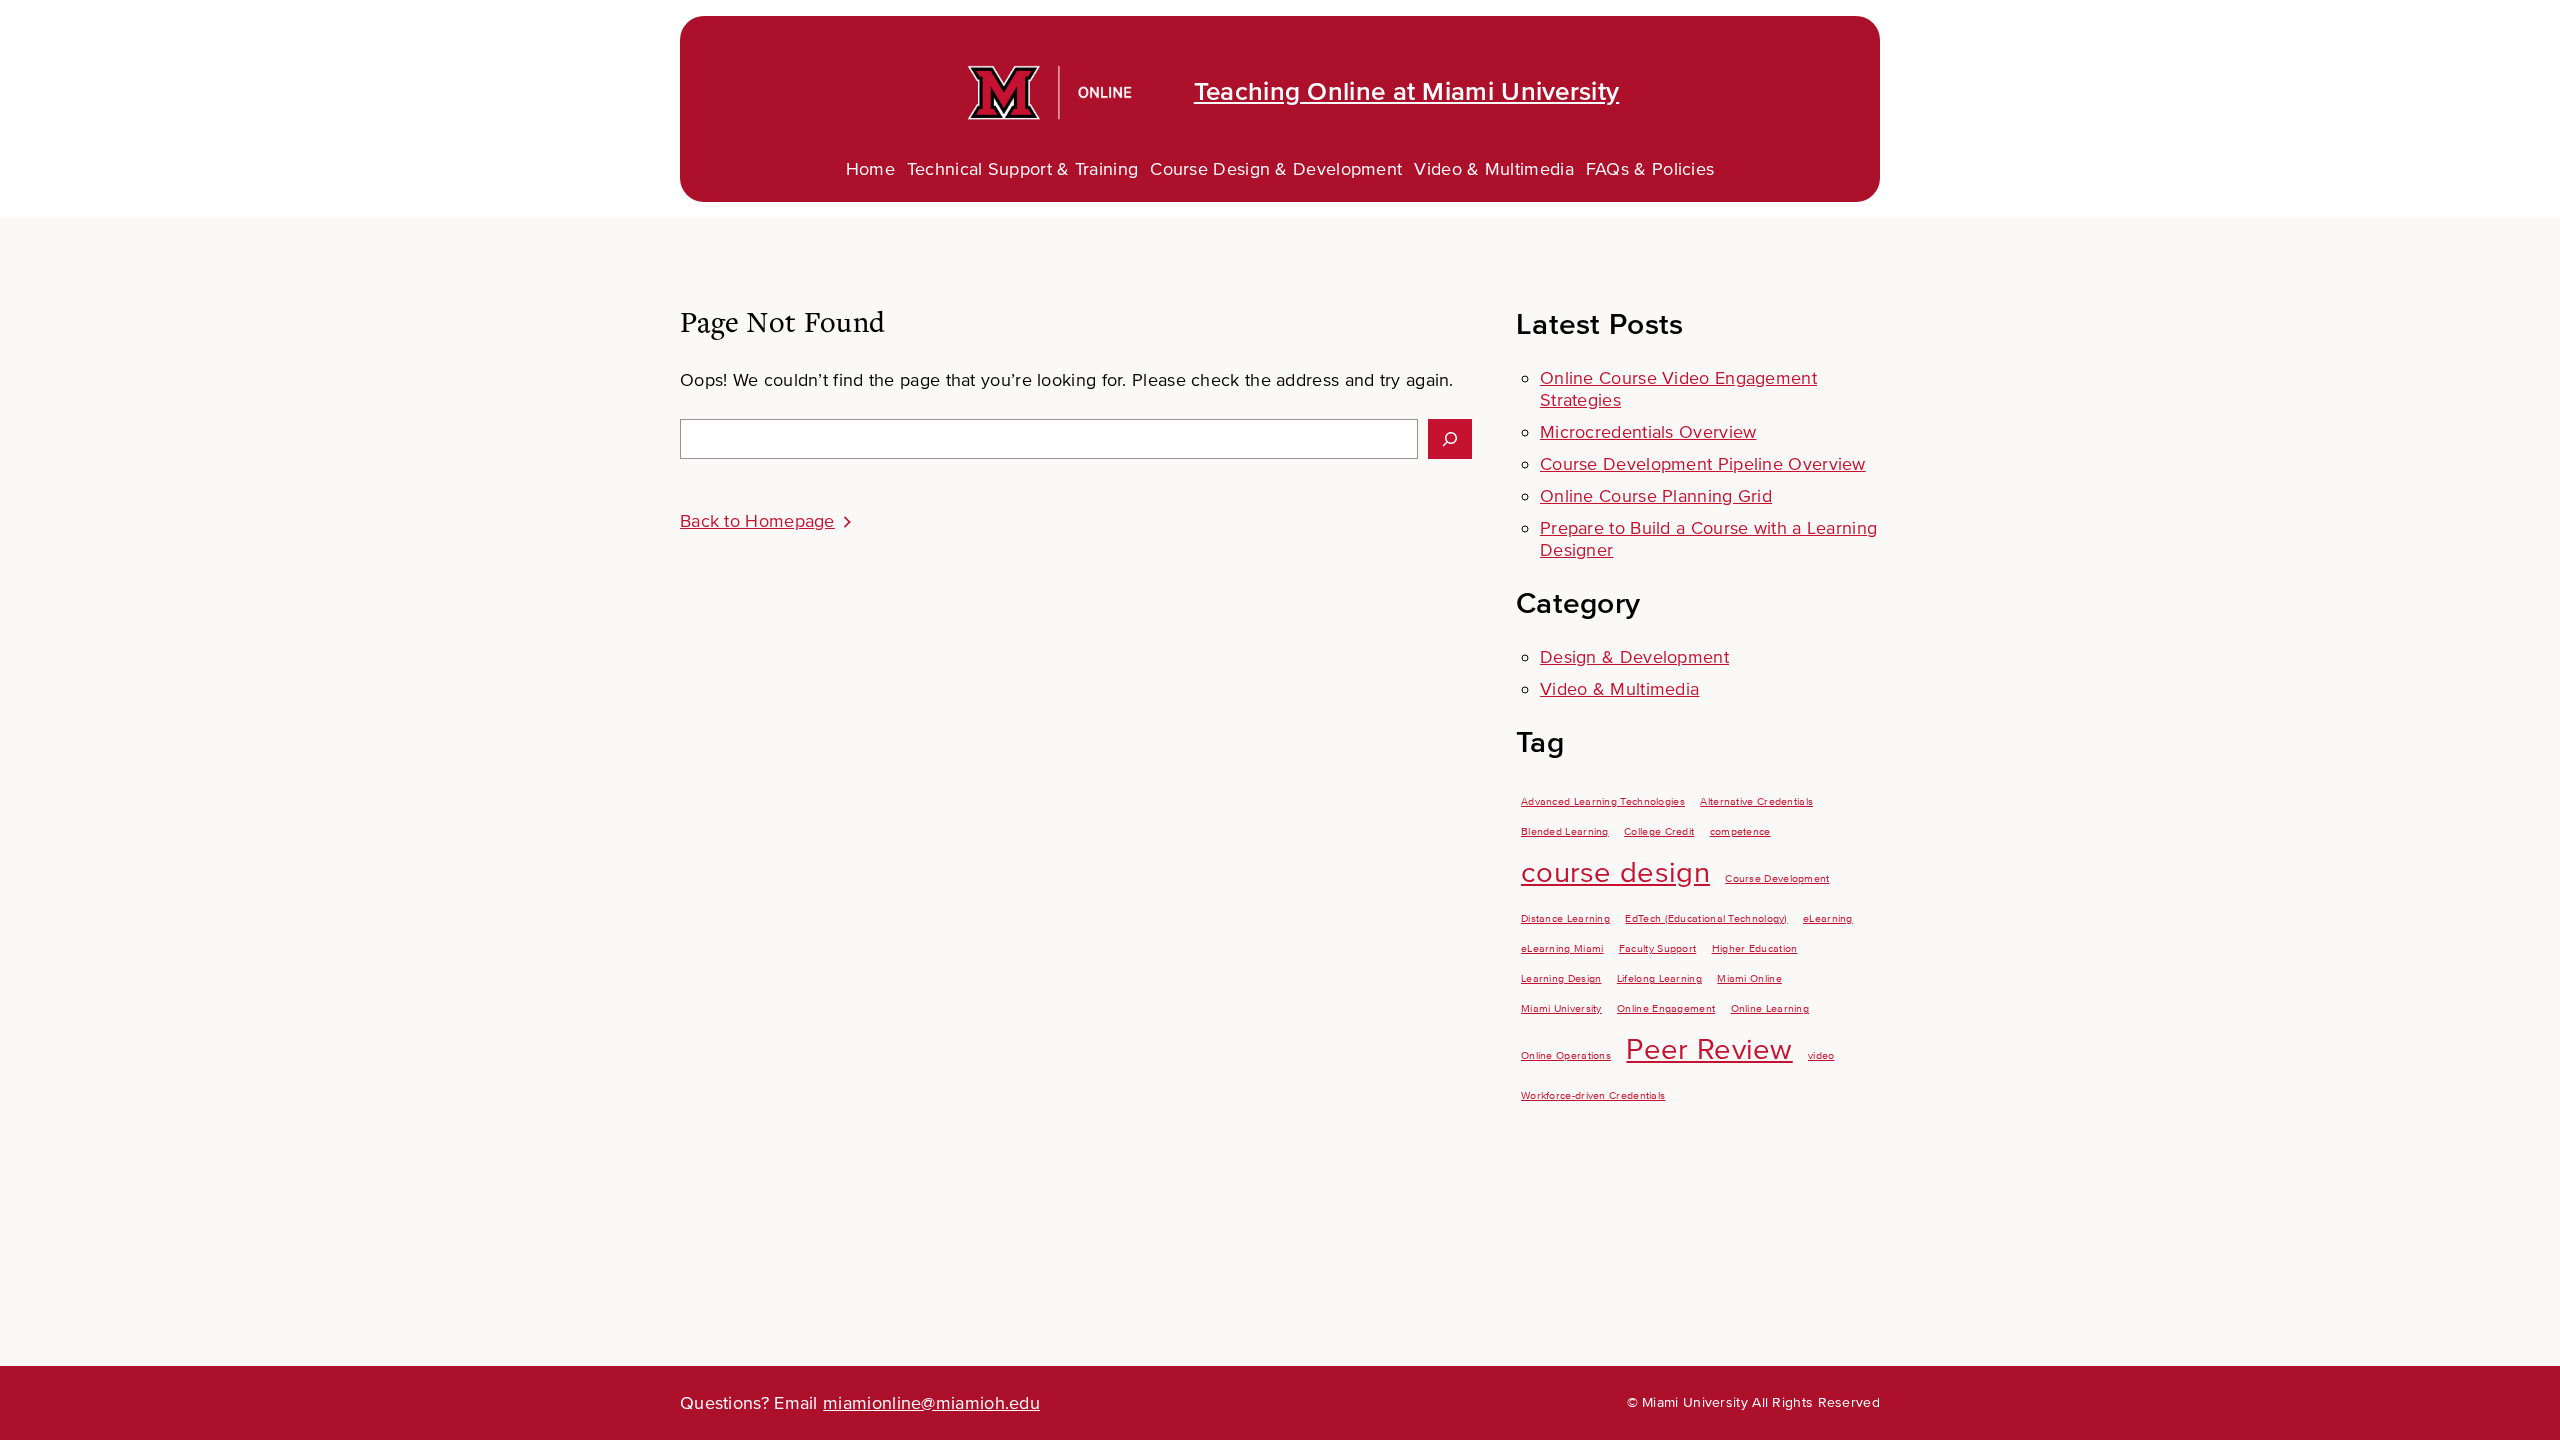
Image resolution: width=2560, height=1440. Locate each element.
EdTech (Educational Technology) (1706, 918)
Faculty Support (1658, 948)
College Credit (1659, 831)
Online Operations (1566, 1055)
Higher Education (1755, 948)
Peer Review (1709, 1050)
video (1821, 1055)
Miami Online (1749, 978)
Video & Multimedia (1619, 689)
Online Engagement (1666, 1008)
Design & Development (1634, 657)
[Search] (1450, 439)
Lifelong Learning (1659, 978)
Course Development (1777, 878)
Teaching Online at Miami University (1407, 92)
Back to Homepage (757, 521)
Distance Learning (1565, 918)
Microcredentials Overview (1648, 432)
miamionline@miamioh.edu (931, 1403)
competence (1740, 831)
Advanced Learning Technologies (1603, 801)
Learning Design (1561, 978)
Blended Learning (1565, 831)
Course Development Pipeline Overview (1703, 464)
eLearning (1828, 918)
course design (1615, 873)
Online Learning (1770, 1008)
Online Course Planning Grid (1656, 496)
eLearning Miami (1562, 948)
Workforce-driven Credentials (1593, 1095)
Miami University (1561, 1008)
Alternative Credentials (1756, 801)
